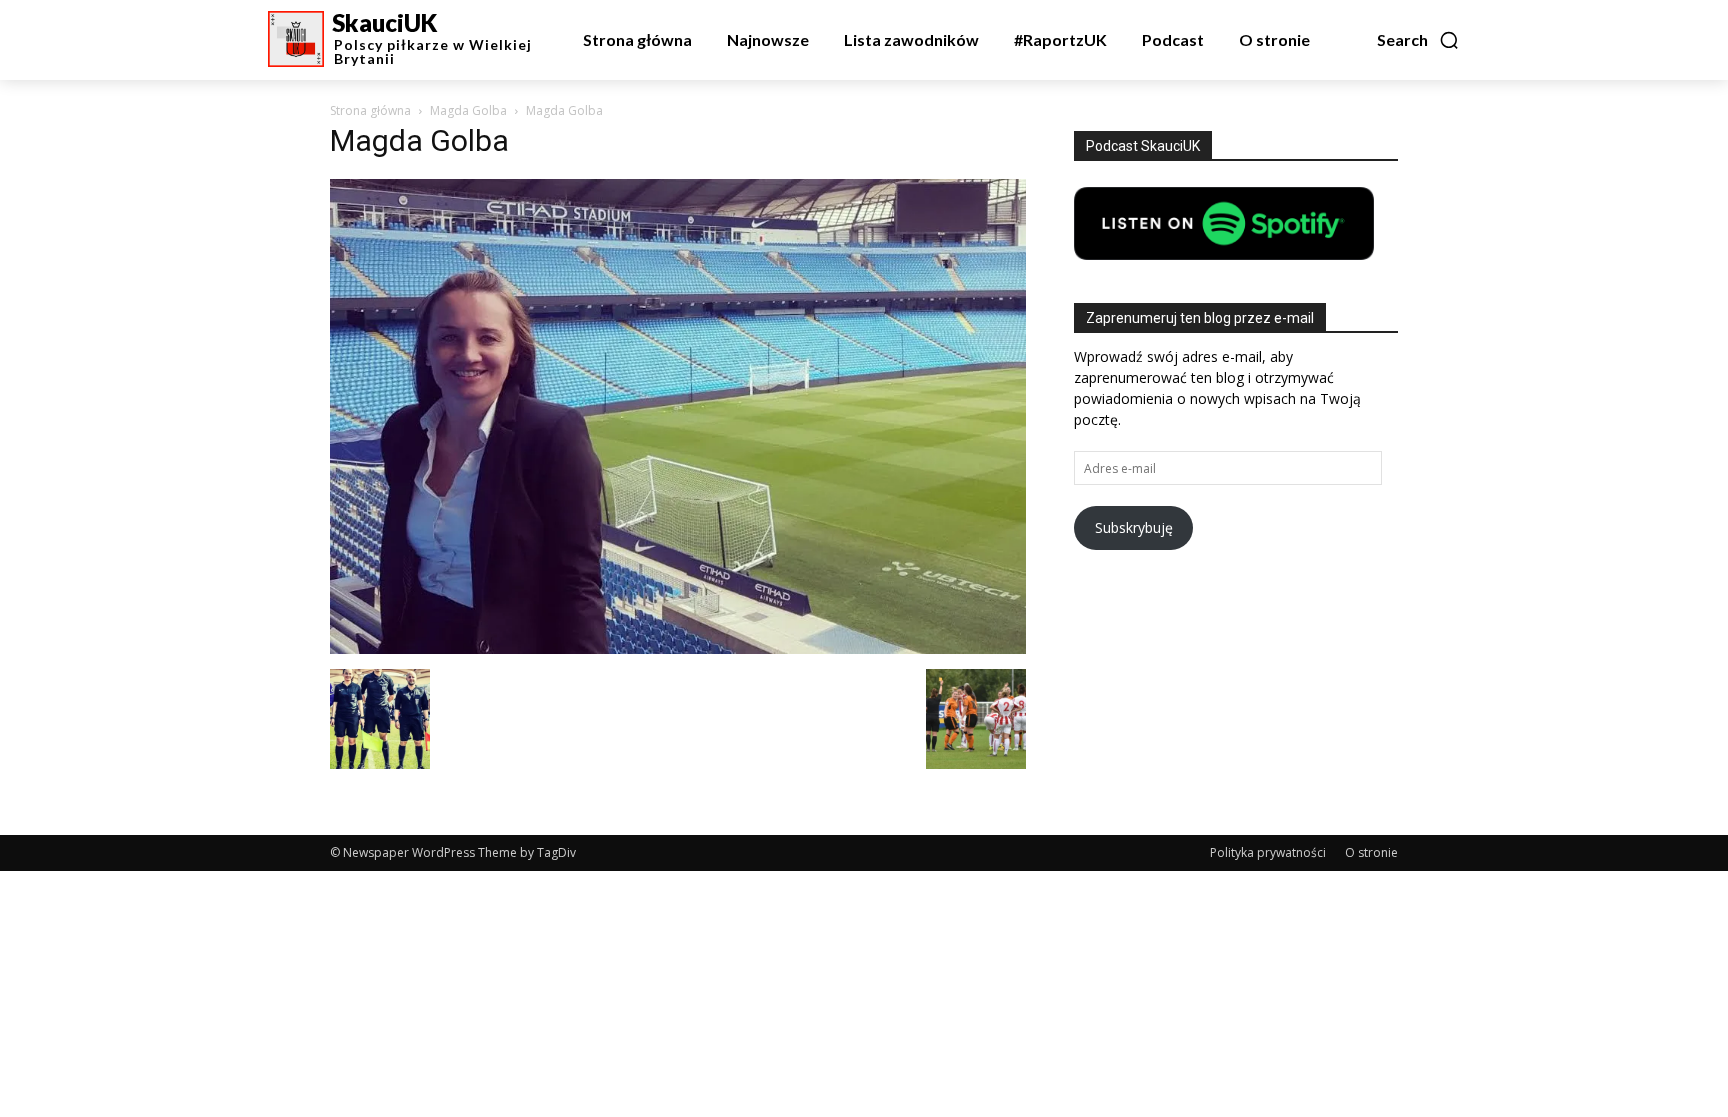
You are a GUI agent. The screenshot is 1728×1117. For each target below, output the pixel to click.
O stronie (1371, 852)
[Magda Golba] (678, 648)
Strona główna (370, 110)
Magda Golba (468, 110)
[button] (1418, 40)
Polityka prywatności (1268, 852)
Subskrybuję (1134, 527)
